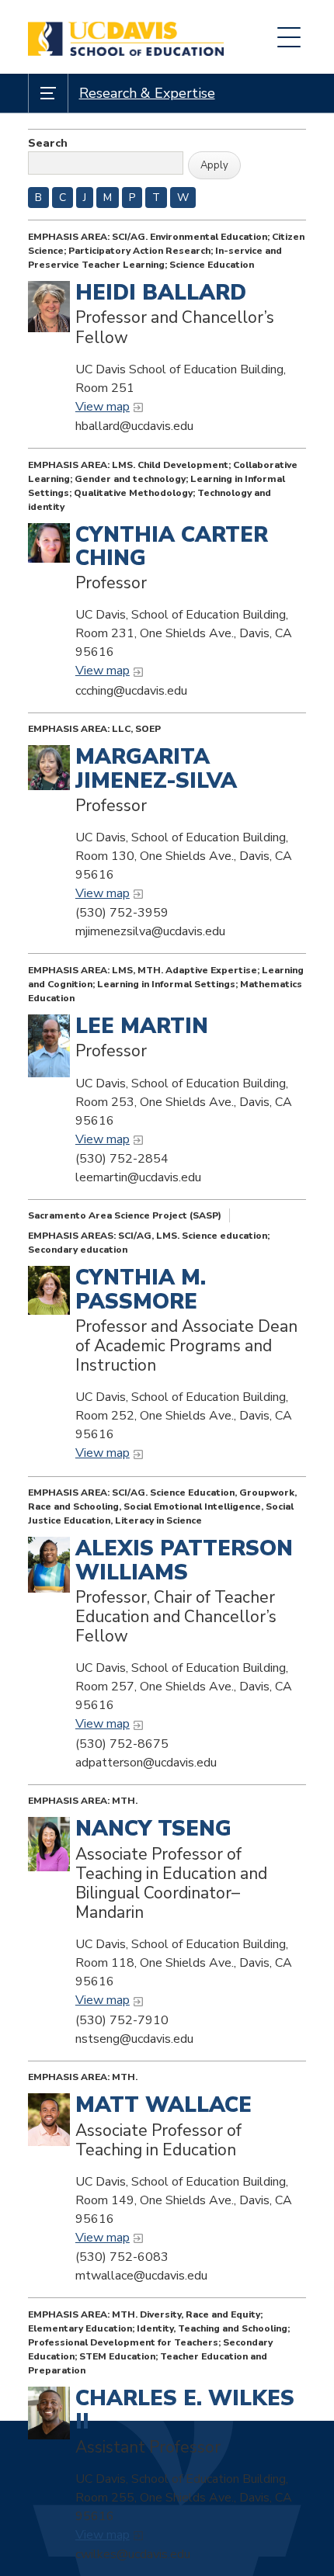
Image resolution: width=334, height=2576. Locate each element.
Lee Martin (142, 1026)
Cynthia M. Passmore (141, 1290)
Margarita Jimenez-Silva (156, 769)
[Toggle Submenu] (48, 93)
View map (103, 407)
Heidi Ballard (161, 293)
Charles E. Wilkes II (185, 2410)
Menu (289, 37)
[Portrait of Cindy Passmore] (49, 1290)
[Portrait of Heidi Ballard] (49, 307)
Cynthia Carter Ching (172, 547)
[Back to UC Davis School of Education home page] (126, 37)
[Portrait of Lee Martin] (49, 1046)
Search (48, 143)
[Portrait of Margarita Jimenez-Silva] (49, 768)
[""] (49, 1564)
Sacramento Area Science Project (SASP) (125, 1215)
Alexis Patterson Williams (184, 1560)
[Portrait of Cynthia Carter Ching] (49, 543)
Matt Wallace (164, 2105)
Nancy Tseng (153, 1829)
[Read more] (49, 1844)
